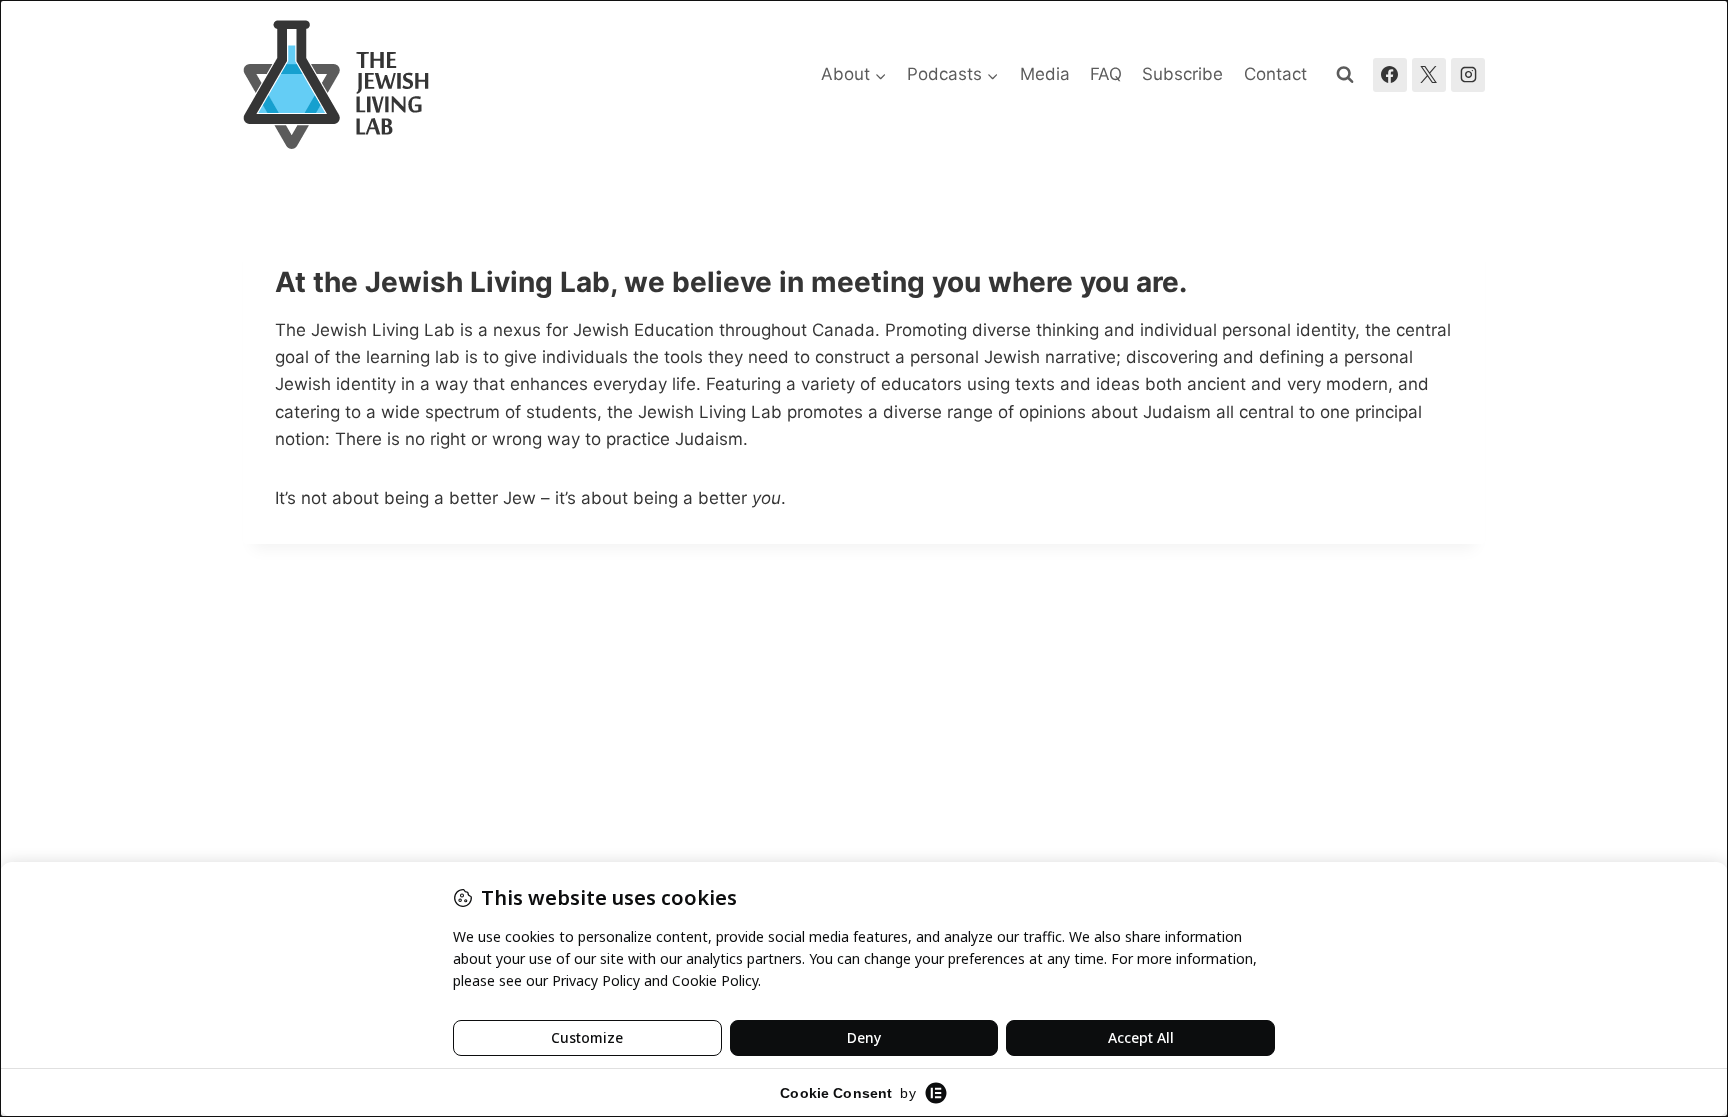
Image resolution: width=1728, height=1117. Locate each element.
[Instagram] (1468, 75)
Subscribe (1182, 74)
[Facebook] (1390, 75)
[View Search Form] (1345, 75)
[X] (1429, 75)
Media (1045, 74)
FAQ (1106, 74)
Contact (1275, 74)
